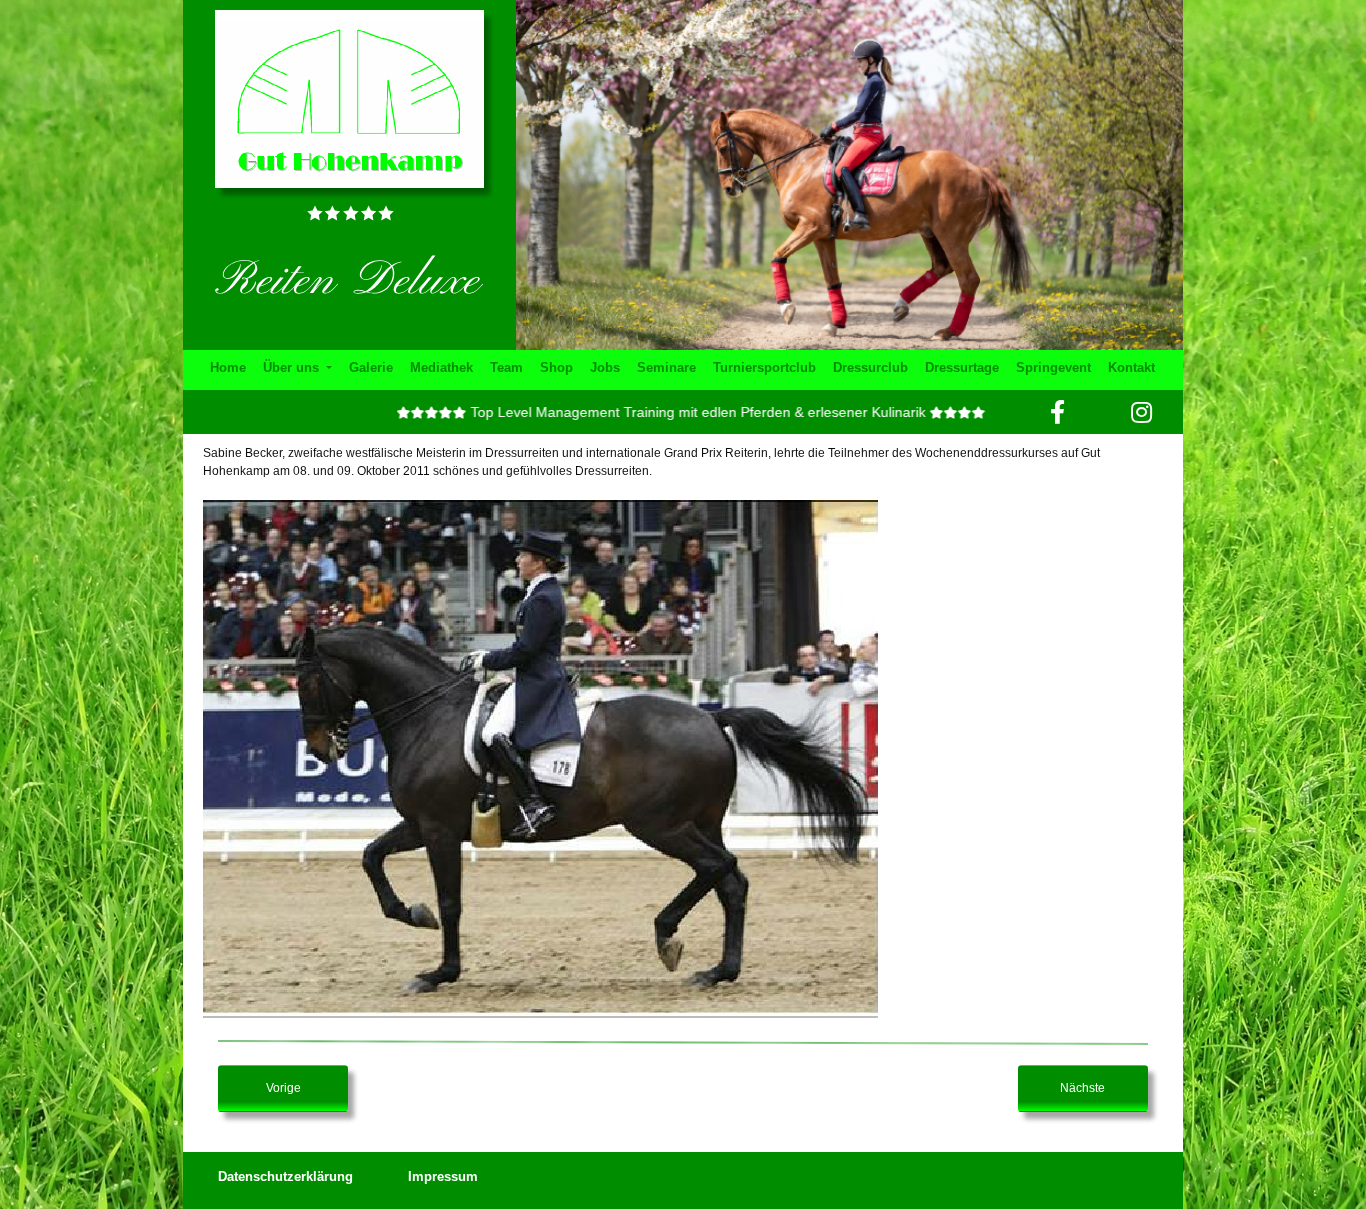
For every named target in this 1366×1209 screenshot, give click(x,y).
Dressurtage (962, 367)
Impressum (443, 1176)
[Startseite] (349, 98)
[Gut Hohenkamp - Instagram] (1141, 412)
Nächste (1082, 1088)
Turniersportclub (764, 367)
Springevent (1053, 367)
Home (228, 367)
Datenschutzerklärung (285, 1176)
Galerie (371, 367)
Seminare (666, 367)
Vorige (283, 1088)
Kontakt (1131, 367)
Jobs (605, 367)
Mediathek (441, 367)
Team (506, 367)
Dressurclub (870, 367)
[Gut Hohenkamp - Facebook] (1057, 412)
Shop (556, 367)
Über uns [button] (293, 367)
